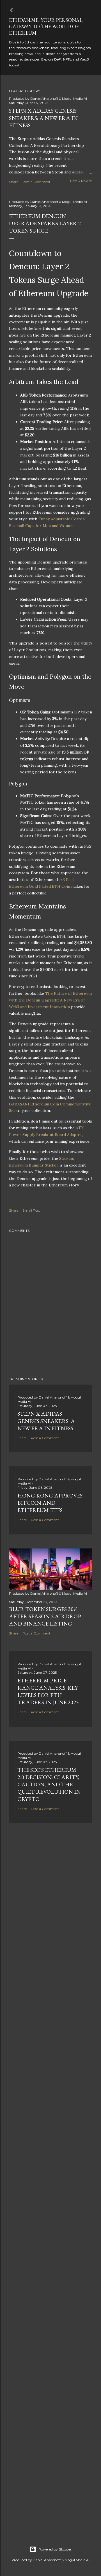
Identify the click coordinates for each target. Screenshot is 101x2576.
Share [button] (14, 182)
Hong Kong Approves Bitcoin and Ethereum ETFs (50, 1503)
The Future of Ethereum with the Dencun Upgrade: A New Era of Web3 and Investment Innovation (50, 1000)
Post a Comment (36, 182)
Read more (81, 181)
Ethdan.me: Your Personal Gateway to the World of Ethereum (46, 26)
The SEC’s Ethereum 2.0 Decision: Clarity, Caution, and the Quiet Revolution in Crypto (49, 1784)
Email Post (31, 1210)
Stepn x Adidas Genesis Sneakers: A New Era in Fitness (43, 118)
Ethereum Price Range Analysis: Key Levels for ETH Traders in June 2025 (48, 1691)
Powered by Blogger (55, 2549)
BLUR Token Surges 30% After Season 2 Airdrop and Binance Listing (45, 1616)
